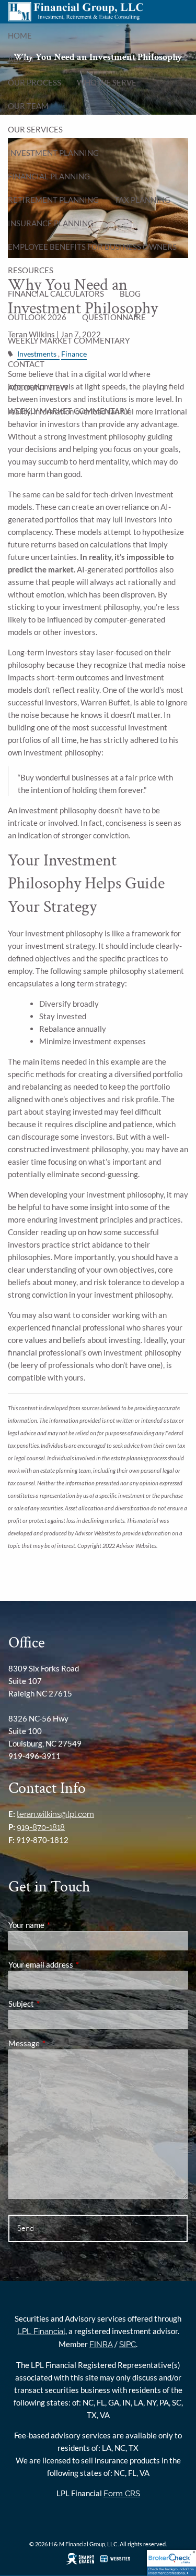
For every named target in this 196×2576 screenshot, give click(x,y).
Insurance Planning (51, 223)
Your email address (77, 1964)
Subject (57, 2004)
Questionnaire (114, 317)
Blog (130, 294)
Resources (31, 270)
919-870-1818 (41, 1827)
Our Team (28, 106)
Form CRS (122, 2494)
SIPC (128, 2345)
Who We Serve (107, 82)
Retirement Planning (53, 200)
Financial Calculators (56, 294)
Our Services (35, 129)
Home (20, 35)
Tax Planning (142, 200)
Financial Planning (49, 176)
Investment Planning (53, 153)
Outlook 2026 (37, 317)
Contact (26, 364)
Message (60, 2043)
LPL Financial (41, 2331)
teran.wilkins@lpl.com (55, 1814)
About (21, 59)
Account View (38, 387)
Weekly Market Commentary (69, 340)
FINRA (101, 2345)
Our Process (34, 82)
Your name (63, 1925)
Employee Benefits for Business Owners (92, 247)
